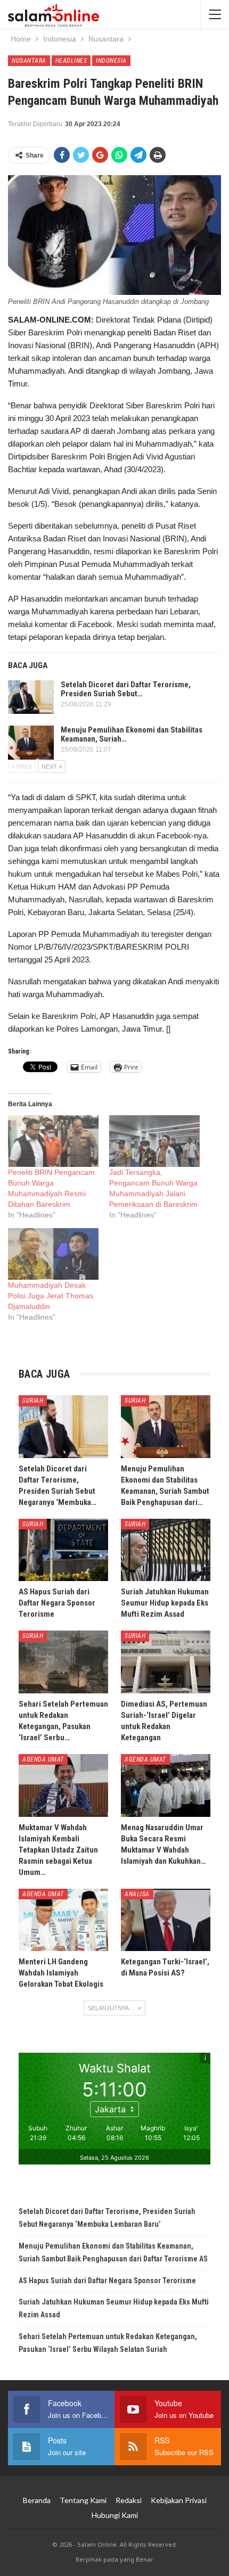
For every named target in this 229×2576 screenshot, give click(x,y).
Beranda (37, 2500)
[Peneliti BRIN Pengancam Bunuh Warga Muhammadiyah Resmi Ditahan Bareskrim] (53, 1141)
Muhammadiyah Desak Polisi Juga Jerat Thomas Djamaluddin (51, 1296)
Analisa (137, 1894)
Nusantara (29, 61)
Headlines (71, 61)
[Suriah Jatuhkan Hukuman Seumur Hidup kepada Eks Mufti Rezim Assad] (166, 1550)
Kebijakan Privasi (179, 2500)
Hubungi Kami (115, 2515)
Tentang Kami (83, 2500)
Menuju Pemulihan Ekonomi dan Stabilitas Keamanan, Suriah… (132, 734)
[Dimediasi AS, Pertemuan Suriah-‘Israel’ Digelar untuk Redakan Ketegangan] (166, 1662)
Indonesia (111, 61)
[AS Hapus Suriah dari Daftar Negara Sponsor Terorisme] (63, 1550)
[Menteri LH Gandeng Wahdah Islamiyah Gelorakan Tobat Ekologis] (63, 1920)
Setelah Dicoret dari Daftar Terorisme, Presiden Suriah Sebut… (126, 689)
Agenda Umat (43, 1759)
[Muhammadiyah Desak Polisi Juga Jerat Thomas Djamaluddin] (53, 1254)
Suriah (33, 1401)
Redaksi (129, 2500)
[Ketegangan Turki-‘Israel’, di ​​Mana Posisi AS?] (166, 1920)
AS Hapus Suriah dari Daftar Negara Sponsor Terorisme (107, 2281)
